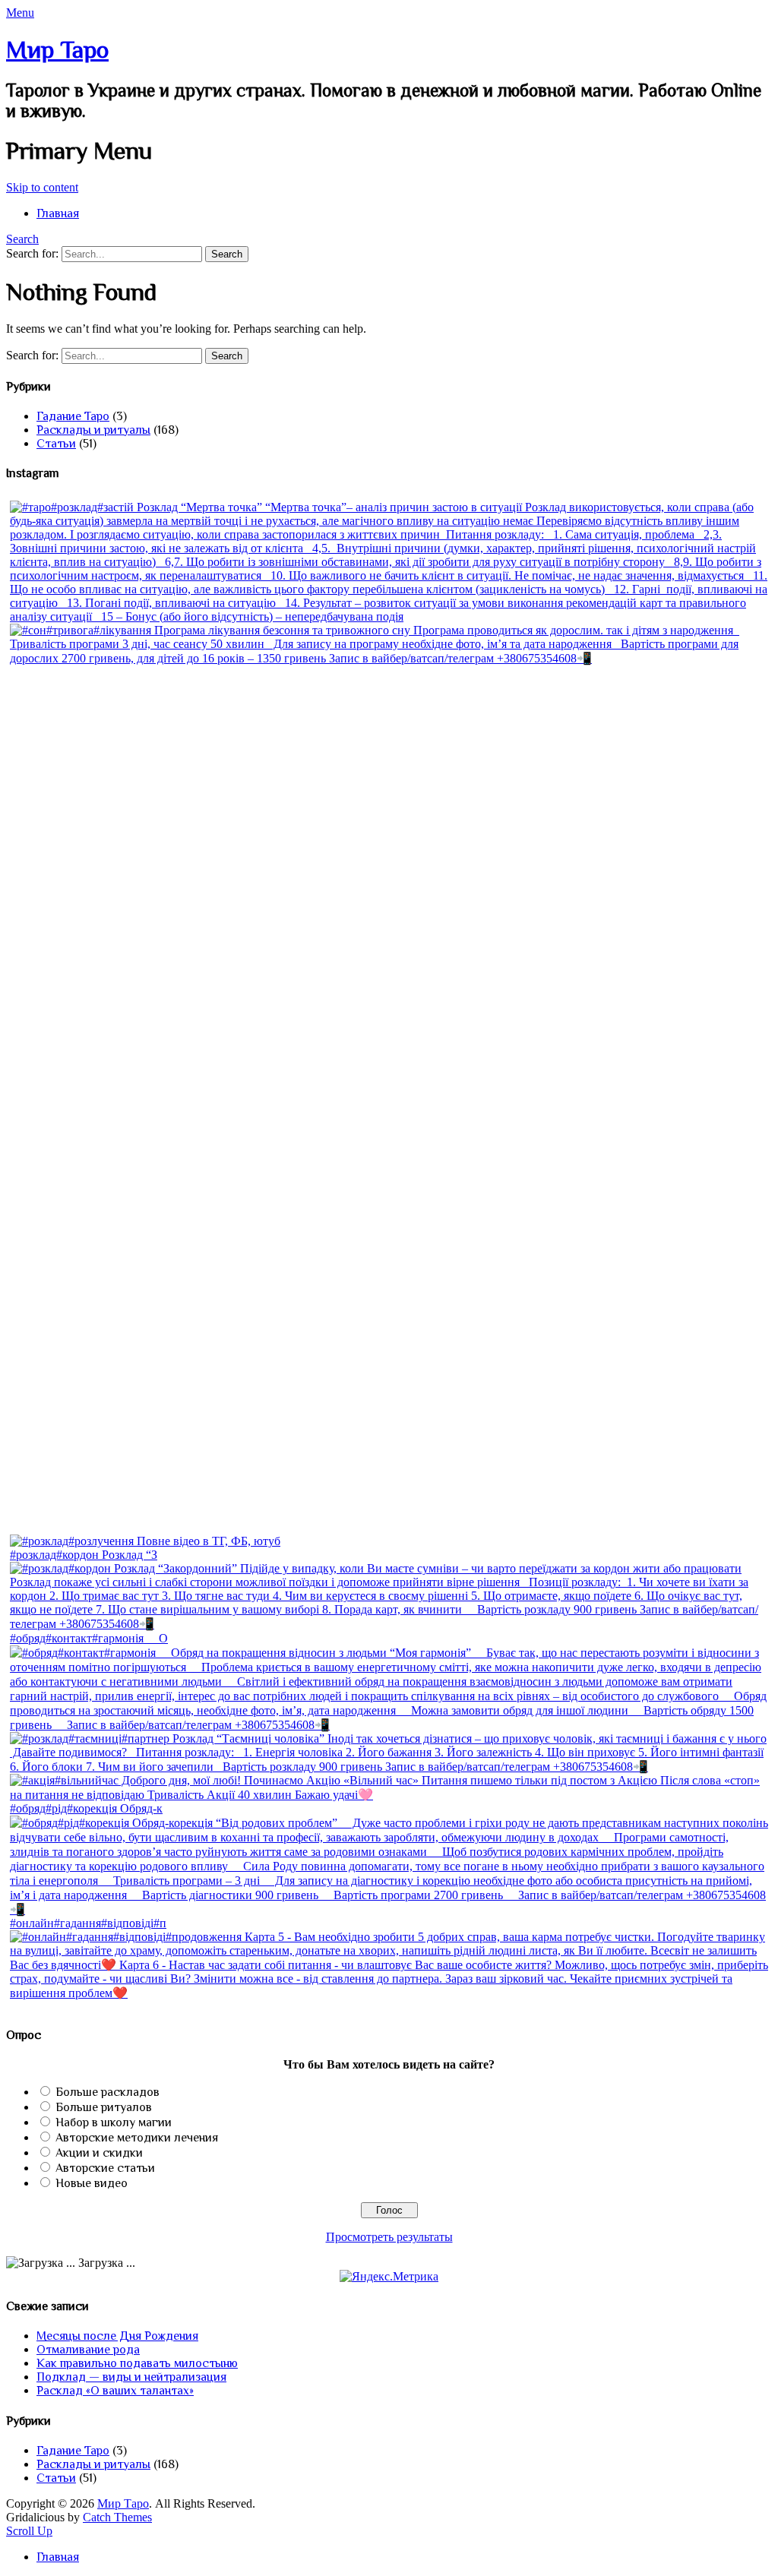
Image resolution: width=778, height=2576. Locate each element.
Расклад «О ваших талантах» (115, 2391)
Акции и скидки (99, 2153)
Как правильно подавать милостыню (137, 2363)
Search (22, 239)
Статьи (56, 444)
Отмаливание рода (88, 2350)
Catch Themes (117, 2517)
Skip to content (42, 187)
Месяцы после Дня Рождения (117, 2336)
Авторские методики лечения (137, 2138)
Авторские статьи (105, 2168)
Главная (58, 213)
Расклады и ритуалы (93, 430)
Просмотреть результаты (389, 2237)
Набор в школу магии (114, 2122)
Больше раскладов (108, 2092)
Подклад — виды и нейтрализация (131, 2377)
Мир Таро (57, 49)
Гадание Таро (73, 416)
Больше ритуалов (104, 2107)
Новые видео (92, 2183)
